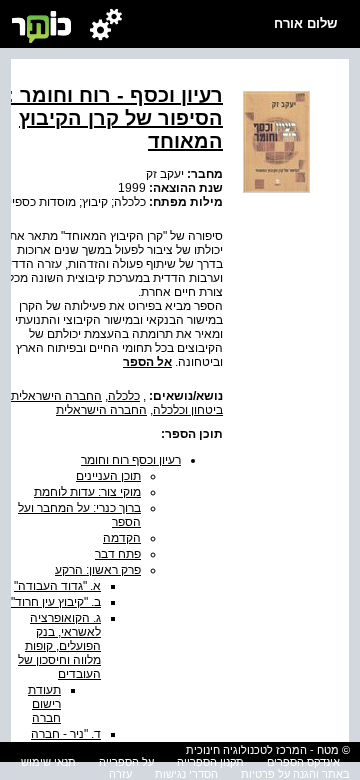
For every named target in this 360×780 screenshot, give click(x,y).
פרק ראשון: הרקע (98, 570)
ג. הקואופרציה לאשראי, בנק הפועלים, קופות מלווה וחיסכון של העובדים (59, 646)
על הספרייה (126, 762)
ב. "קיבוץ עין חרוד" (56, 602)
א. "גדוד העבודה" (57, 586)
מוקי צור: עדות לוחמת (87, 492)
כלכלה (124, 396)
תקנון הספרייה (210, 762)
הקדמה (122, 538)
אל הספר (147, 362)
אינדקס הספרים (303, 762)
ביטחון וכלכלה (188, 410)
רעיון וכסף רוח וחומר (131, 460)
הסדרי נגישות (186, 774)
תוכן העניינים (108, 476)
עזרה (120, 774)
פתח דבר (118, 554)
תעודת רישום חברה (44, 704)
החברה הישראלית (56, 396)
